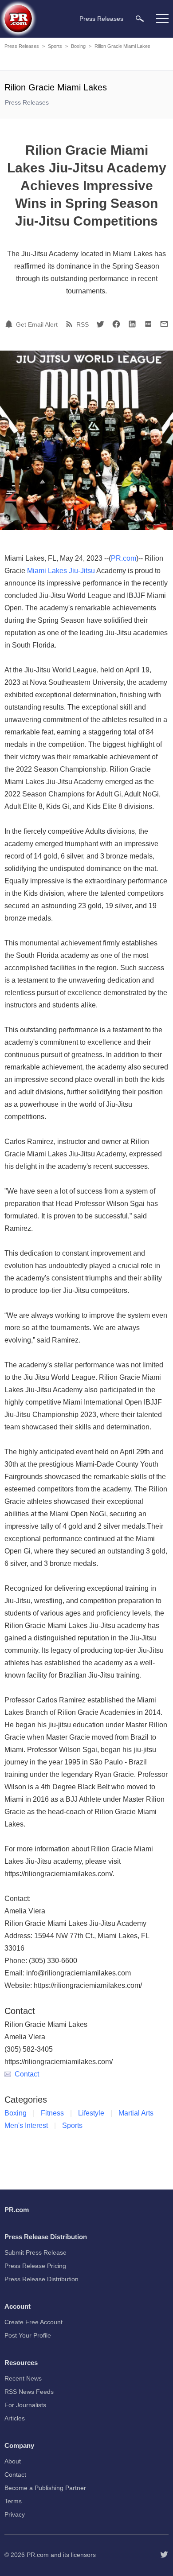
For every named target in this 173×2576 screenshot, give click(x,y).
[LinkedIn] (132, 324)
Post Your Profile (28, 2335)
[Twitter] (100, 324)
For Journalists (25, 2405)
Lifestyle (91, 2113)
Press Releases (22, 46)
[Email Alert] (10, 324)
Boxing (78, 46)
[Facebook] (116, 324)
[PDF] (148, 324)
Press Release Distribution (41, 2279)
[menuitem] (140, 18)
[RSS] (71, 324)
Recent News (23, 2378)
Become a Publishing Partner (45, 2488)
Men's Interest (26, 2125)
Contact (27, 2074)
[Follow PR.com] (164, 2555)
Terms (13, 2501)
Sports (55, 46)
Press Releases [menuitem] (101, 19)
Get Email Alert (37, 324)
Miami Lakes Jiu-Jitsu (61, 571)
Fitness (52, 2113)
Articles (15, 2418)
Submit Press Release (35, 2252)
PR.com (124, 558)
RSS (83, 324)
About (13, 2461)
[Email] (164, 324)
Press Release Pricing (35, 2266)
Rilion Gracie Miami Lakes (122, 46)
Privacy (15, 2514)
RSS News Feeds (29, 2392)
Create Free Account (33, 2322)
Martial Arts (136, 2113)
